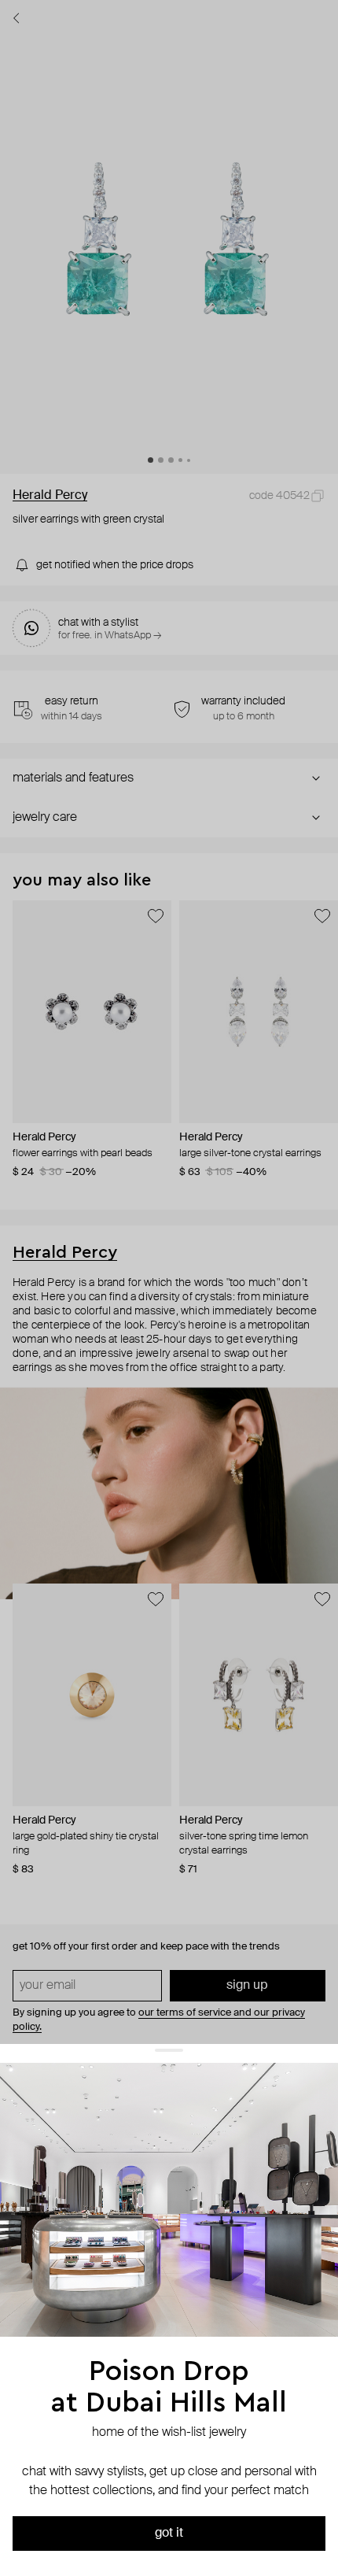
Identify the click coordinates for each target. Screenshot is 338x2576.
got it (169, 2533)
